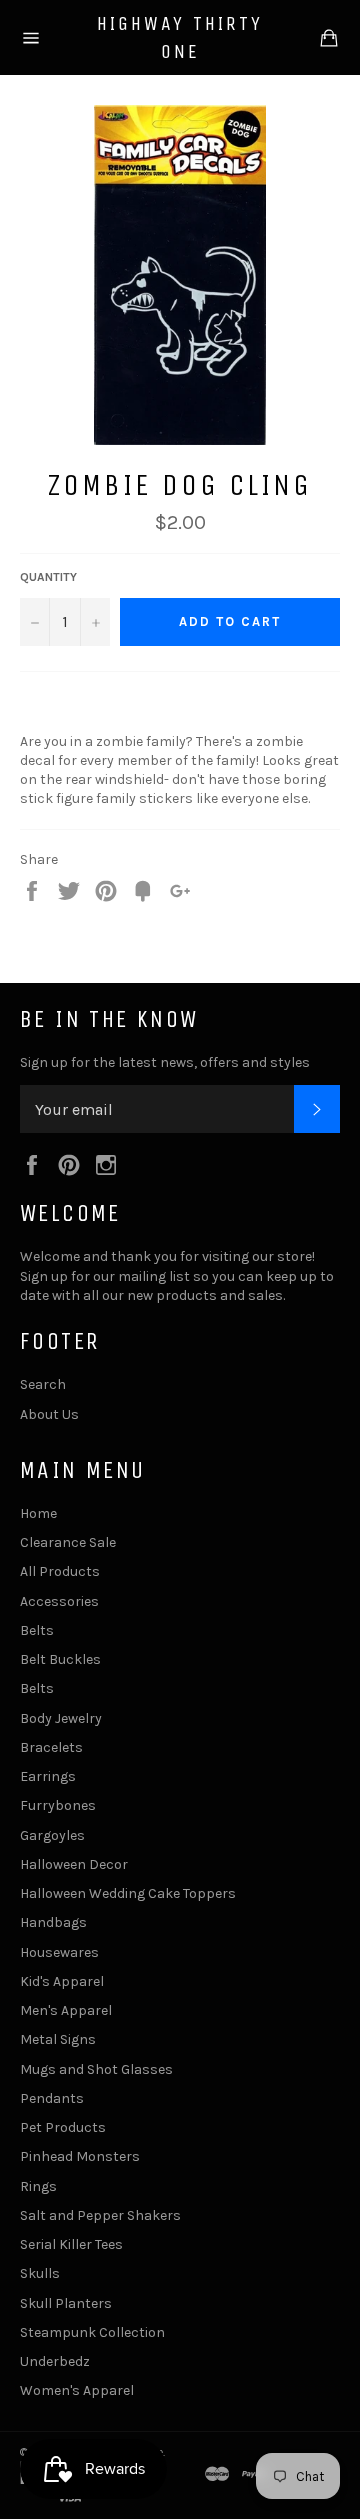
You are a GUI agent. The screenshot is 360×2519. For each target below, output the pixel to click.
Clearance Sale (68, 1542)
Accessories (59, 1601)
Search (43, 1384)
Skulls (40, 2273)
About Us (49, 1414)
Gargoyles (52, 1835)
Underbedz (55, 2361)
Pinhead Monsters (80, 2156)
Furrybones (58, 1805)
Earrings (48, 1776)
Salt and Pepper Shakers (100, 2215)
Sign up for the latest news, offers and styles (165, 1062)
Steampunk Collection (92, 2332)
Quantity (48, 577)
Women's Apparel (77, 2390)
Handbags (53, 1922)
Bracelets (51, 1747)
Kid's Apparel (62, 1981)
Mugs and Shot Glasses (96, 2069)
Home (38, 1513)
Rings (38, 2186)
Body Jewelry (61, 1718)
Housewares (59, 1952)
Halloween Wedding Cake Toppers (128, 1893)
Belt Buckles (60, 1659)
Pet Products (63, 2127)
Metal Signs (58, 2039)
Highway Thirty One (180, 37)
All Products (60, 1571)
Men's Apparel (66, 2010)
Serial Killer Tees (71, 2244)
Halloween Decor (74, 1864)
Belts (37, 1630)
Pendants (52, 2098)
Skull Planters (66, 2303)
